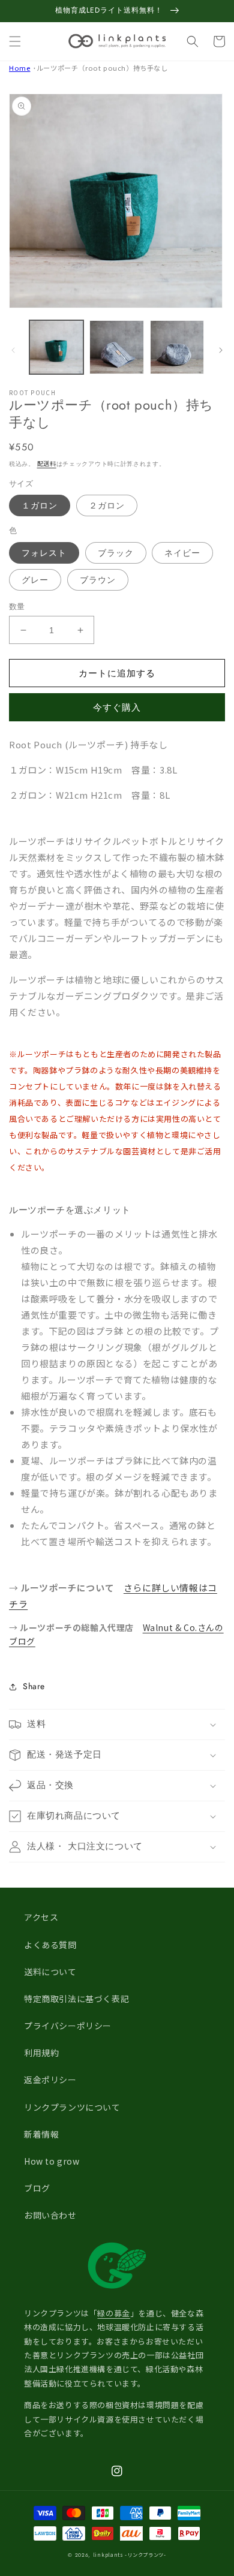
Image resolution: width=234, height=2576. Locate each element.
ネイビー (182, 553)
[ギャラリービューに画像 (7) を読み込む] (177, 347)
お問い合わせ (50, 2215)
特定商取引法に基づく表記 (76, 1999)
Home (19, 68)
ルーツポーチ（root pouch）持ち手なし (102, 68)
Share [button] (34, 1686)
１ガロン (40, 505)
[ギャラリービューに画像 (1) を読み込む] (56, 347)
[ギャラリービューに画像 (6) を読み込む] (116, 347)
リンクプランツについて (72, 2107)
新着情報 (41, 2134)
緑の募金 (113, 2313)
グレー (35, 580)
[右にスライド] (221, 350)
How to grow (52, 2161)
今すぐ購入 (117, 708)
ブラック (116, 553)
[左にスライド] (13, 350)
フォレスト (44, 553)
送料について (50, 1972)
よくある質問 (50, 1945)
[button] (15, 41)
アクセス (41, 1917)
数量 (17, 607)
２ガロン (107, 505)
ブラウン (98, 580)
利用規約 (41, 2053)
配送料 (47, 463)
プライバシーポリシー (68, 2026)
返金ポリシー (50, 2080)
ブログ (37, 2188)
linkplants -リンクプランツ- (130, 2554)
